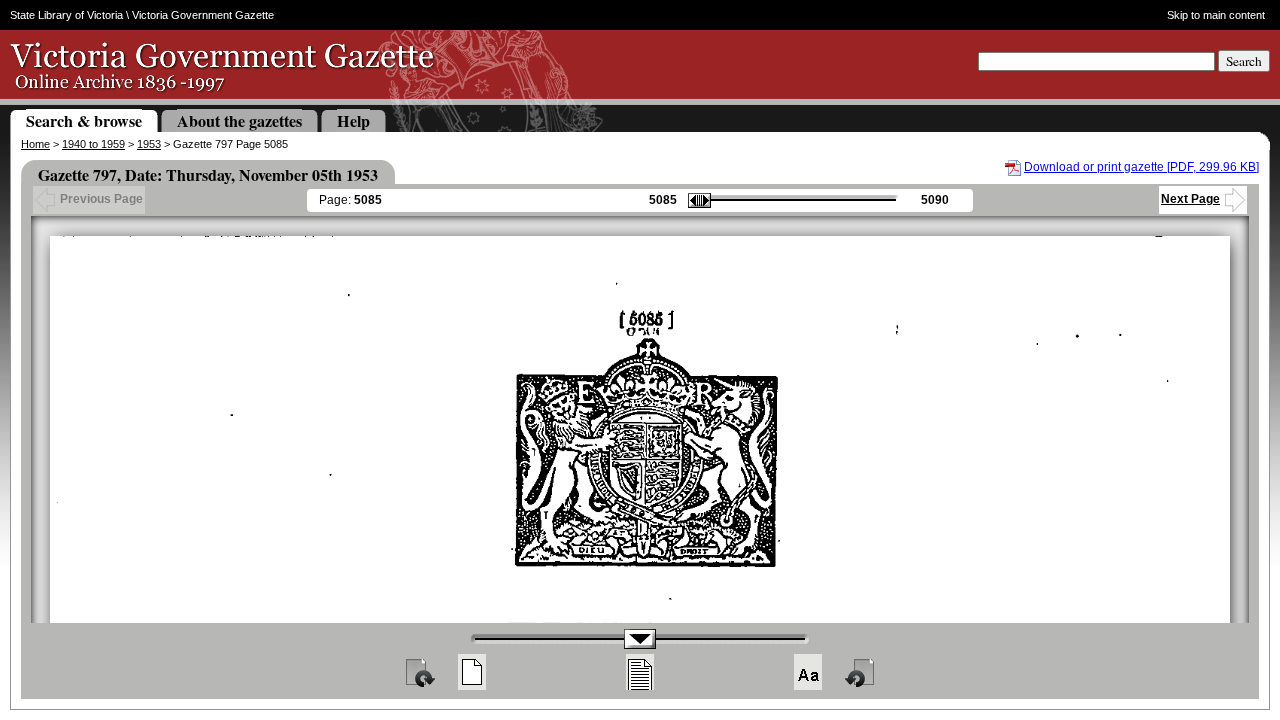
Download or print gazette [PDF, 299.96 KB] (1141, 167)
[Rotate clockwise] (419, 672)
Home (35, 144)
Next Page (1190, 199)
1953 (149, 144)
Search (1244, 61)
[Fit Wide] (640, 672)
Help (353, 120)
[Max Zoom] (808, 672)
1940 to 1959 (93, 144)
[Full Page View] (472, 672)
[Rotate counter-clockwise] (861, 672)
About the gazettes (239, 120)
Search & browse (84, 120)
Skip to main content (1216, 15)
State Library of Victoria (66, 15)
